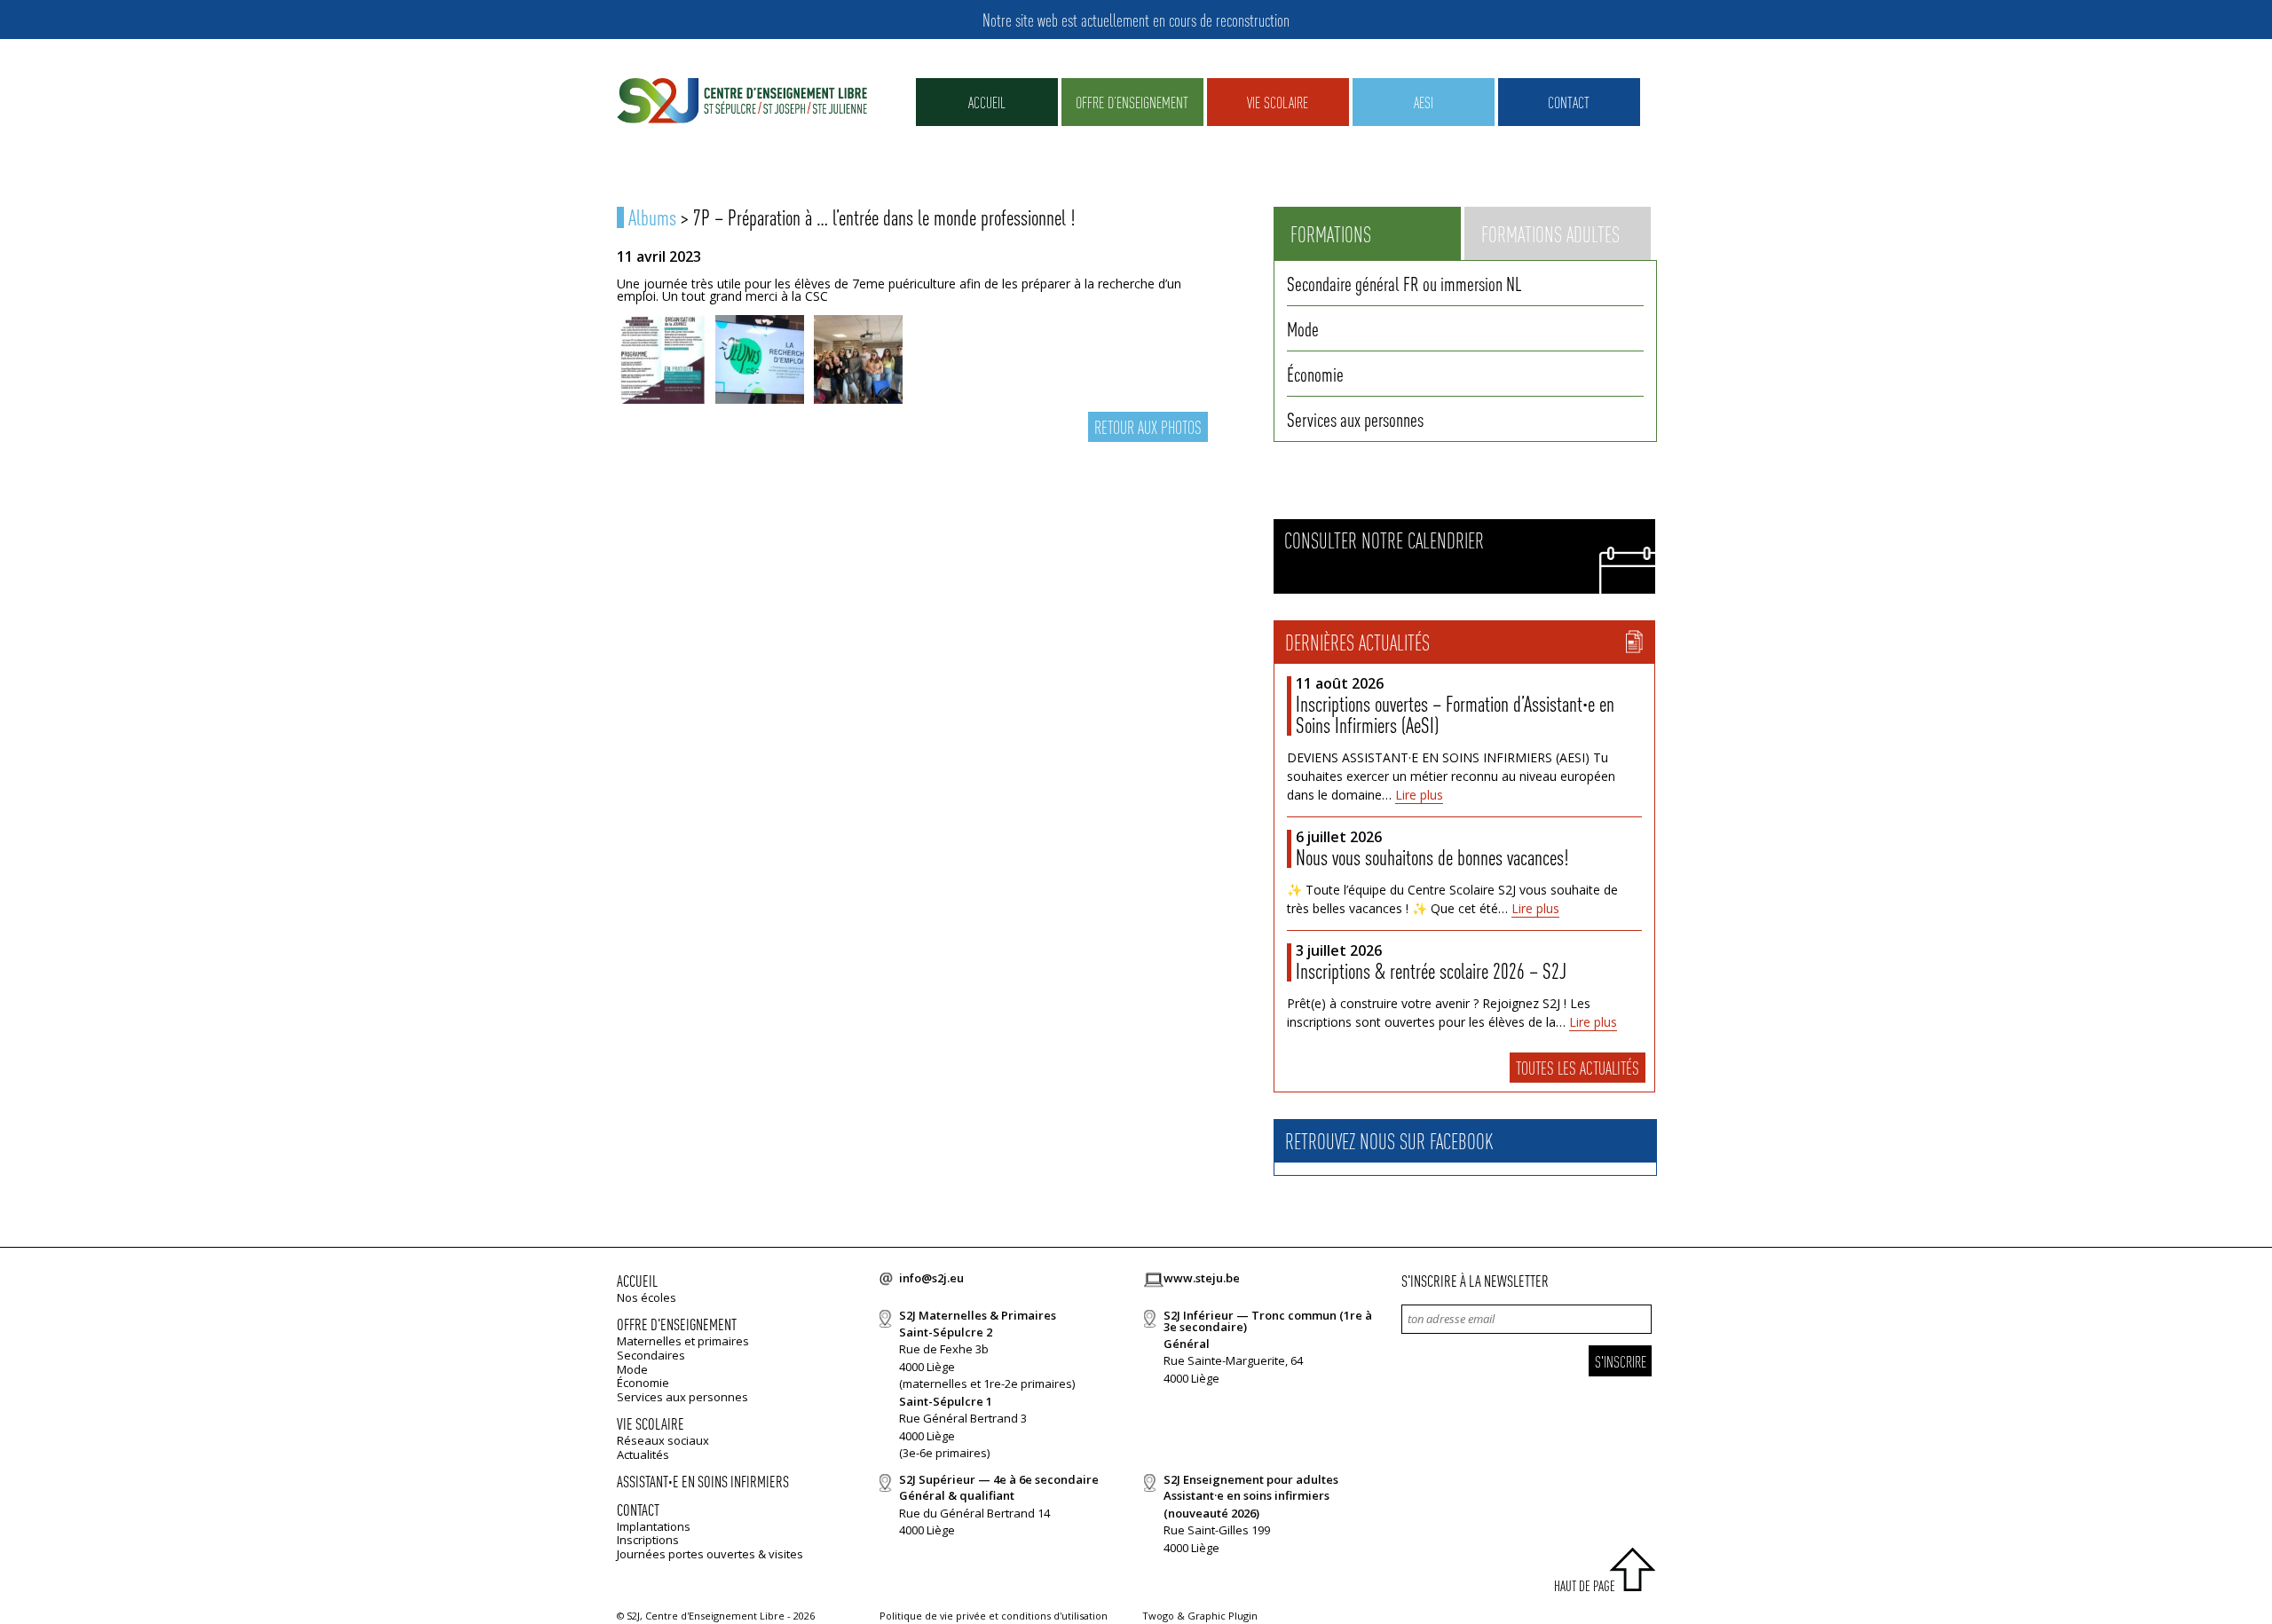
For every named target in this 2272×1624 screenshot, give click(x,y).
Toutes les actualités (1578, 1068)
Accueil (987, 102)
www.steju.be (1202, 1278)
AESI (1424, 102)
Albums (652, 217)
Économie (1315, 374)
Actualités (643, 1455)
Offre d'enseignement (677, 1324)
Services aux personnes (1355, 419)
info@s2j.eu (931, 1278)
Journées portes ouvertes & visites (710, 1554)
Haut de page (1585, 1585)
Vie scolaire (1278, 102)
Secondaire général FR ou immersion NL (1404, 283)
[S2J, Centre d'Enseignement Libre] (742, 102)
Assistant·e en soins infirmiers (703, 1481)
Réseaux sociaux (663, 1440)
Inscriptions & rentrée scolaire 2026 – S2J (1431, 970)
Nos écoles (647, 1297)
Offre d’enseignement (1132, 102)
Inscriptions (648, 1540)
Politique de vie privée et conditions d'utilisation (994, 1616)
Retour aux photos (1148, 427)
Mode (1303, 328)
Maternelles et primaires (683, 1341)
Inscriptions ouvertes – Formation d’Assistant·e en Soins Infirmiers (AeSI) (1455, 714)
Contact (1569, 102)
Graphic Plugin (1223, 1616)
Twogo (1158, 1616)
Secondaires (651, 1355)
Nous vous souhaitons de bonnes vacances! (1432, 857)
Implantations (654, 1526)
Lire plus (1419, 795)
